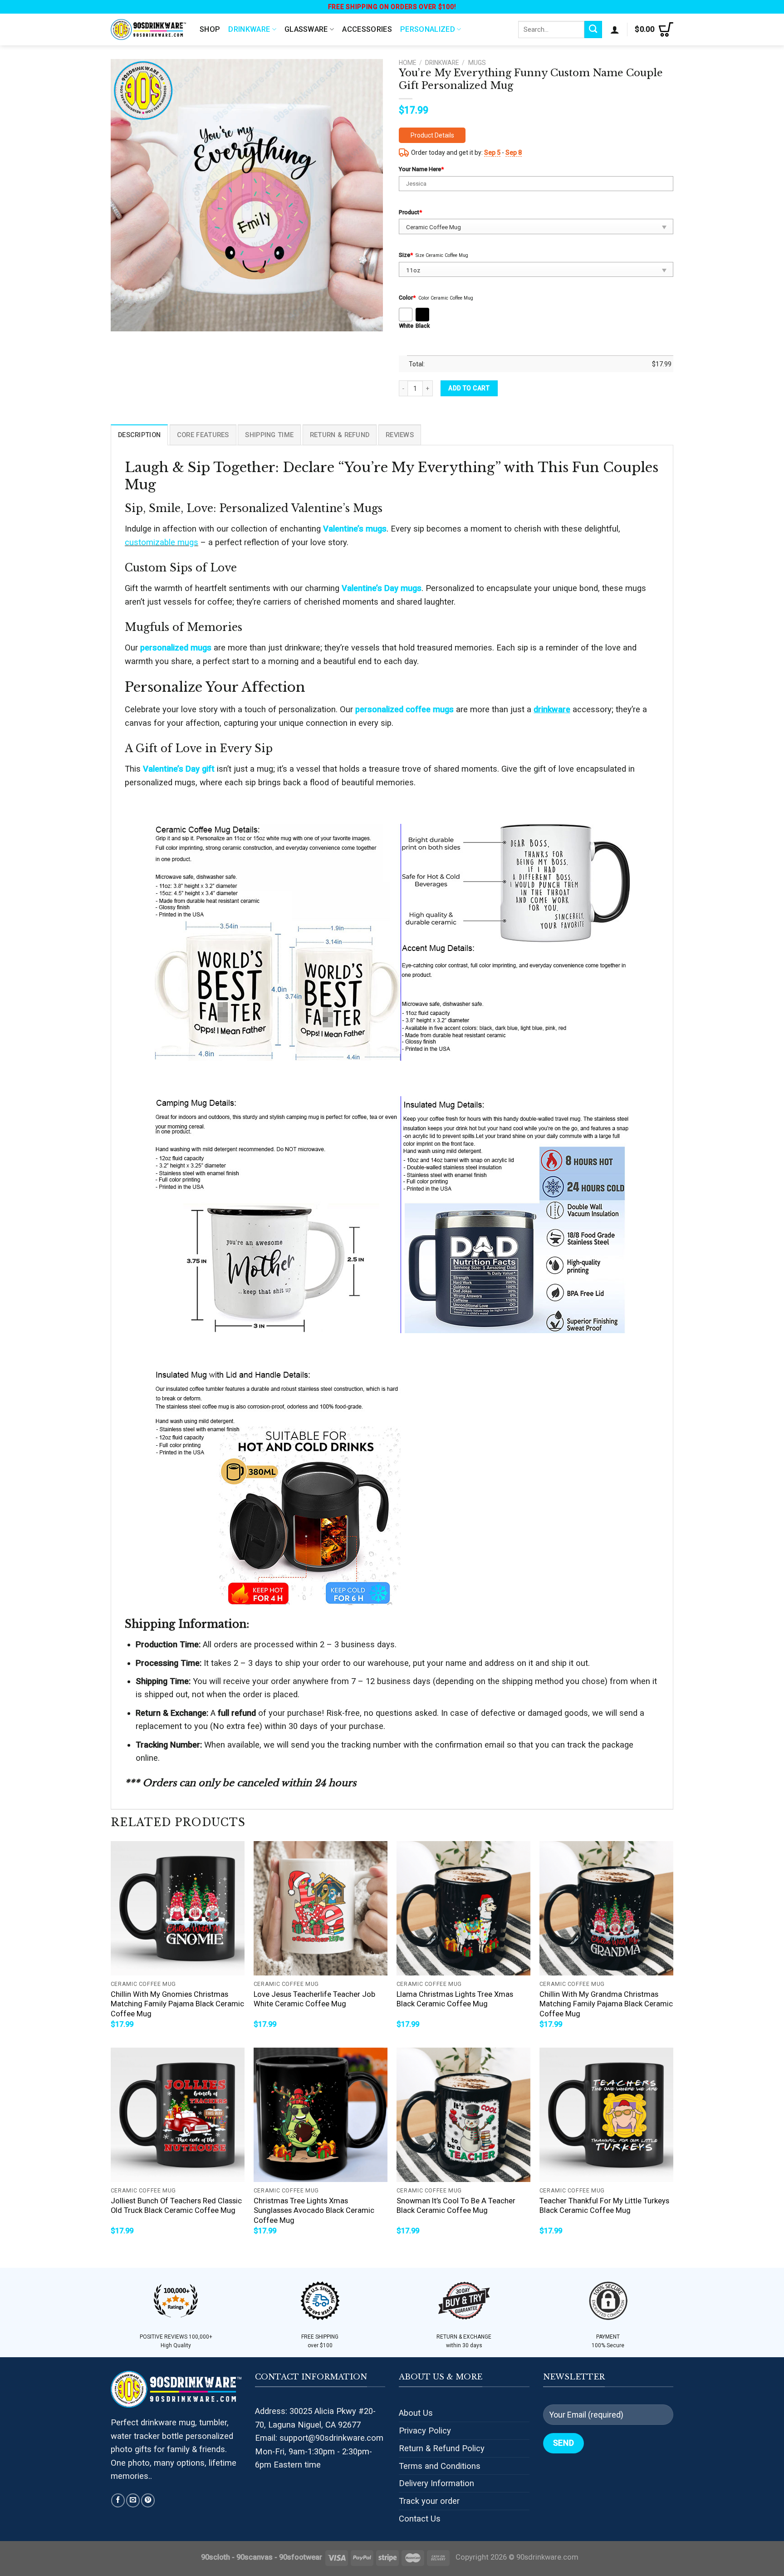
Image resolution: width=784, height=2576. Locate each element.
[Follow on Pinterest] (148, 2500)
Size (406, 255)
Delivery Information (436, 2483)
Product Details (432, 135)
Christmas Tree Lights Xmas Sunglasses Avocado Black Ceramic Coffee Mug (314, 2211)
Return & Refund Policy (442, 2448)
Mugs (477, 63)
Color (407, 298)
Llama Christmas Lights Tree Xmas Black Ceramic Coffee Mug (455, 1999)
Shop (210, 29)
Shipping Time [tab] (269, 435)
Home (407, 63)
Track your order (429, 2501)
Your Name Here (421, 169)
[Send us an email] (133, 2500)
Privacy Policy (425, 2431)
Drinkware (249, 29)
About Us (416, 2413)
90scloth (216, 2557)
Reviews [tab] (400, 435)
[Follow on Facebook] (118, 2500)
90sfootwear (301, 2557)
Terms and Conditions (440, 2466)
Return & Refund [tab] (340, 435)
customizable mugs (162, 542)
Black (423, 326)
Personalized (428, 29)
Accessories (367, 29)
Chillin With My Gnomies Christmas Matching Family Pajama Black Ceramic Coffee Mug (177, 2004)
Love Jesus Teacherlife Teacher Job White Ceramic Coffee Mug (314, 1999)
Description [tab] (139, 435)
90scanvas (255, 2557)
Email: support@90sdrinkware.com (319, 2438)
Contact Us (420, 2519)
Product (410, 212)
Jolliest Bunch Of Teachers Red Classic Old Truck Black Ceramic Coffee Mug (176, 2206)
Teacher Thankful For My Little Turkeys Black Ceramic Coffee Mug (604, 2206)
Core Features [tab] (203, 435)
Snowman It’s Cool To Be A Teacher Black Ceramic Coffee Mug (456, 2206)
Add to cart (469, 388)
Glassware (306, 29)
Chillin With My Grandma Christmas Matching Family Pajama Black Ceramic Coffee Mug (606, 2004)
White (406, 326)
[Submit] (593, 30)
